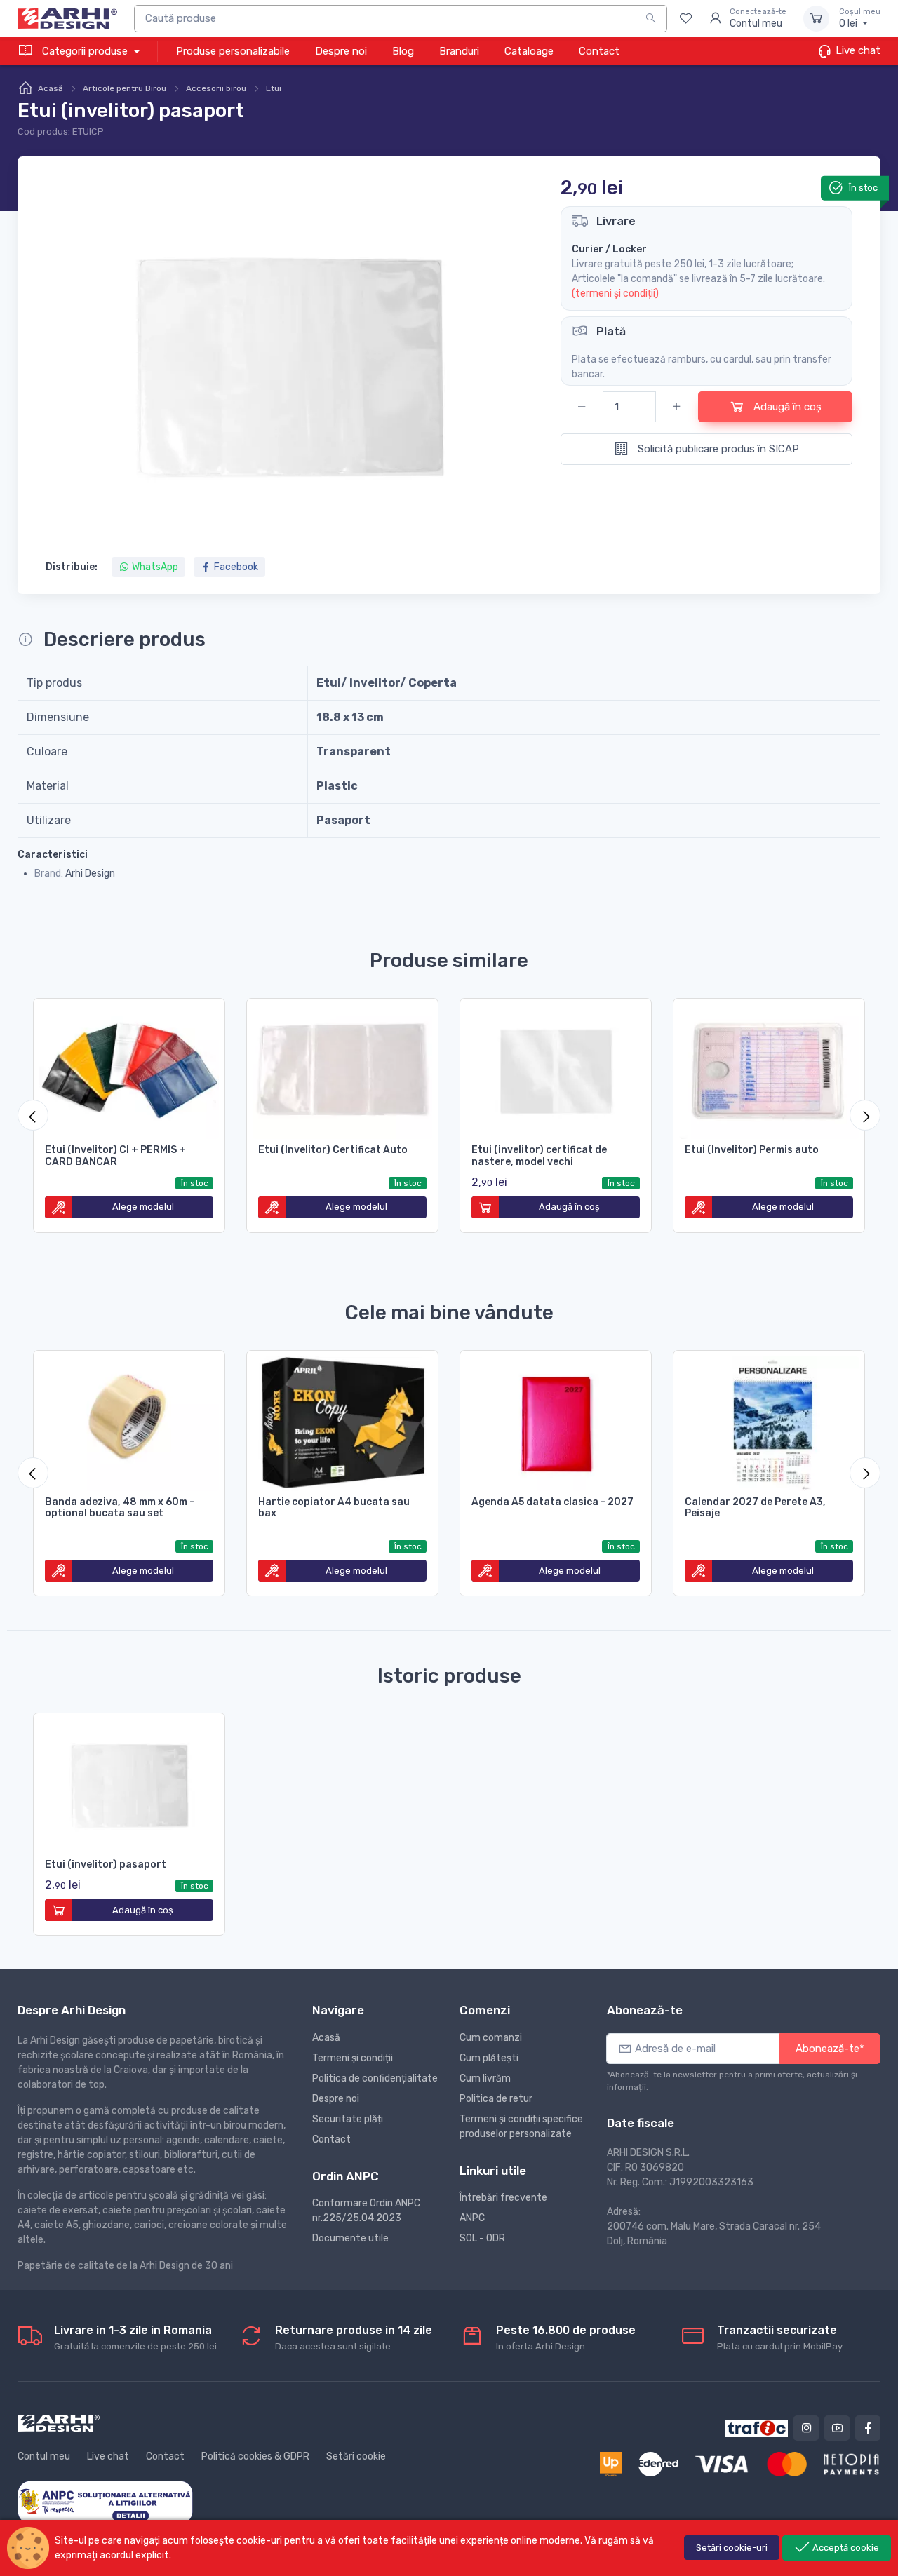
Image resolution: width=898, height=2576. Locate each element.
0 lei (860, 19)
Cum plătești (489, 2058)
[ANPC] (105, 2501)
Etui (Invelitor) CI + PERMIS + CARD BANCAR (115, 1156)
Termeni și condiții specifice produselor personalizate (521, 2126)
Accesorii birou (216, 88)
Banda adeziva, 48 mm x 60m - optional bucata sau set (120, 1508)
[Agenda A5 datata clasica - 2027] (556, 1421)
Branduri (459, 51)
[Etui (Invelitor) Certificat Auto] (342, 1069)
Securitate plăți (348, 2119)
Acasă (51, 88)
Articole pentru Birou (125, 88)
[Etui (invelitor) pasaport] (129, 1783)
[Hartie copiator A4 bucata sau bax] (342, 1421)
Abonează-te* (830, 2049)
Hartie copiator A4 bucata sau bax (334, 1508)
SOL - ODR (482, 2238)
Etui (274, 88)
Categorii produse (85, 51)
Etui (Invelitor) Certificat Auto (333, 1150)
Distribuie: (72, 567)
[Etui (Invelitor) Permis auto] (769, 1069)
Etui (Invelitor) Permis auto (752, 1150)
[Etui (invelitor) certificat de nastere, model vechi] (556, 1069)
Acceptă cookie (845, 2548)
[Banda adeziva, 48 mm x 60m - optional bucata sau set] (129, 1421)
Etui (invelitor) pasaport (106, 1864)
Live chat (857, 50)
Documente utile (350, 2238)
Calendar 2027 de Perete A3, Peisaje (755, 1508)
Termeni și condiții (353, 2058)
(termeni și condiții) (615, 294)
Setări (732, 2548)
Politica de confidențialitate (375, 2078)
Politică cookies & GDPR (255, 2456)
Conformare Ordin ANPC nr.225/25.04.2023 (366, 2211)
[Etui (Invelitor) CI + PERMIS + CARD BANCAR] (129, 1069)
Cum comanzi (491, 2038)
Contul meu (44, 2456)
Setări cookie (356, 2456)
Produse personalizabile (233, 51)
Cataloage (529, 51)
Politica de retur (496, 2099)
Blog (403, 51)
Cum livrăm (485, 2078)
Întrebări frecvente (503, 2198)
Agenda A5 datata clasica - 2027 (552, 1502)
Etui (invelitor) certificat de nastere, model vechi (539, 1156)
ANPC (472, 2218)
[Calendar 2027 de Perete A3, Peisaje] (769, 1421)
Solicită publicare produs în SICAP (717, 449)
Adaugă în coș (786, 407)
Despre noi (341, 51)
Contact (599, 51)
